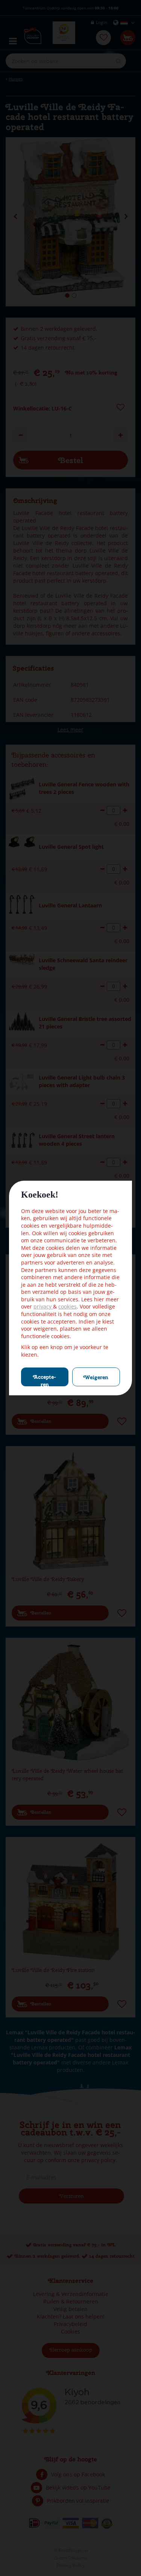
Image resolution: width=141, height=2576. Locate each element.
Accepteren (45, 1380)
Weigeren (96, 1377)
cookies (67, 1306)
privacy (43, 1306)
